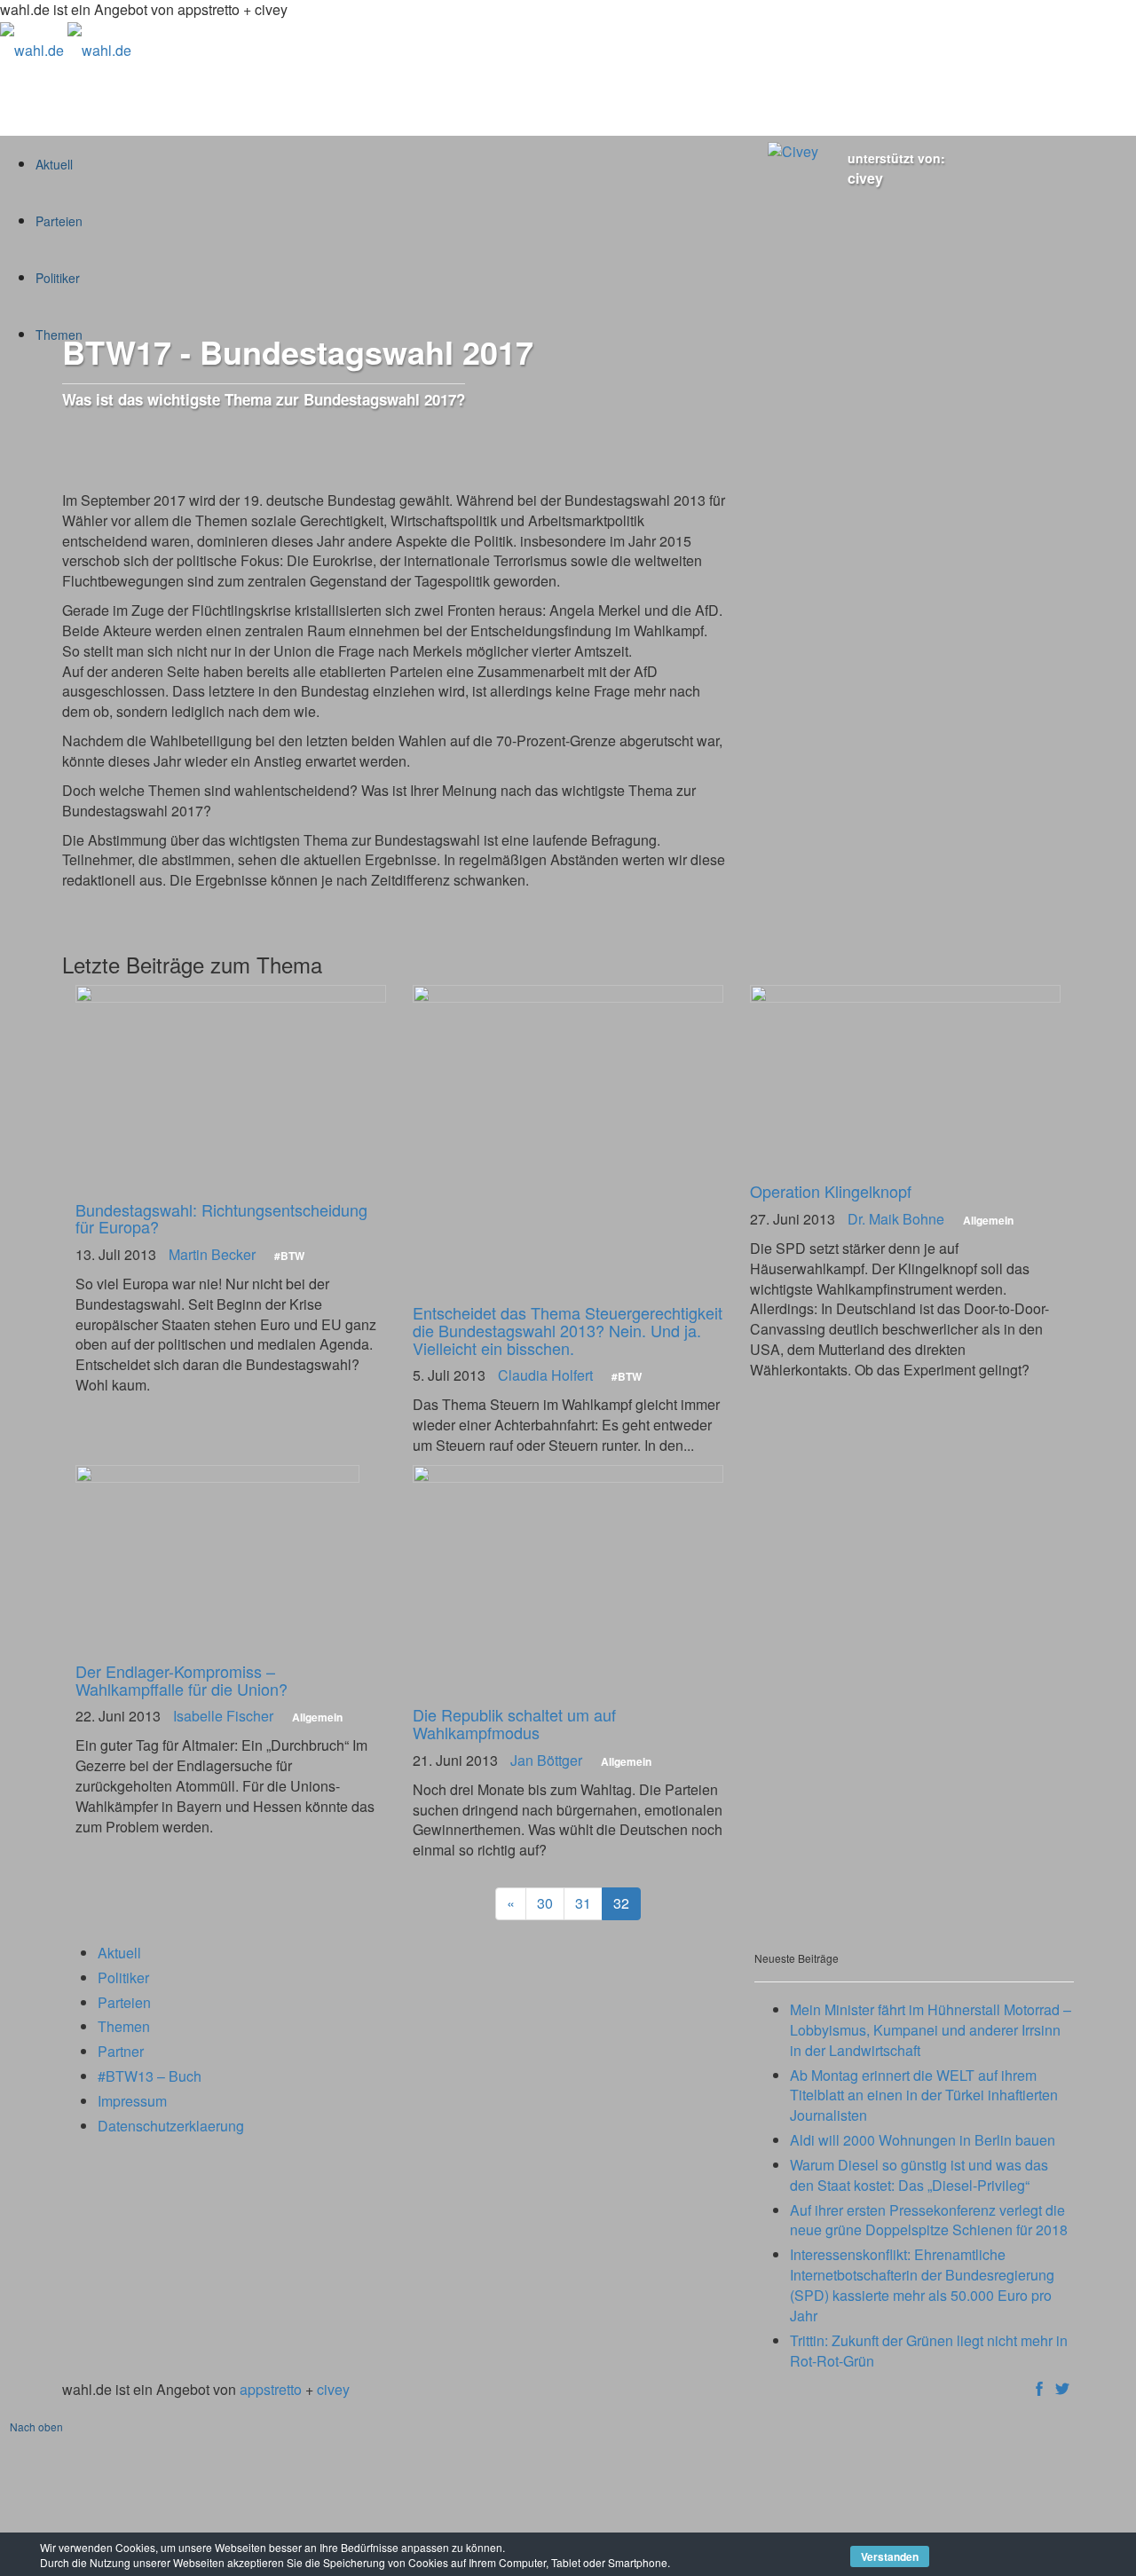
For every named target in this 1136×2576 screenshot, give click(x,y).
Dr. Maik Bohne (896, 1219)
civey (865, 178)
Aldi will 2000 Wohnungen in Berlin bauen (923, 2140)
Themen (124, 2026)
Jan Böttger (546, 1760)
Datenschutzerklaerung (171, 2126)
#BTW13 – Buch (150, 2076)
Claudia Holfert (545, 1375)
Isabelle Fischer (223, 1716)
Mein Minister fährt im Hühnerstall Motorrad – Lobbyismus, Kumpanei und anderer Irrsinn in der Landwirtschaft (931, 2030)
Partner (121, 2051)
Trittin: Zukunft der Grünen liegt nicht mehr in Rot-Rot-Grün (929, 2351)
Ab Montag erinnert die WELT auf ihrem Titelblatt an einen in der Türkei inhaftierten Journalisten (924, 2095)
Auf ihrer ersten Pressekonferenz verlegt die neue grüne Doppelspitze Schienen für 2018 (929, 2220)
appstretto (271, 2389)
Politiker (123, 1977)
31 (583, 1903)
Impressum (132, 2101)
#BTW (289, 1256)
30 (545, 1903)
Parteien (124, 2002)
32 (621, 1903)
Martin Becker (212, 1254)
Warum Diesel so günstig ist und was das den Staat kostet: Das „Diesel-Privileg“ (919, 2175)
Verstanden (890, 2556)
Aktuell (119, 1953)
